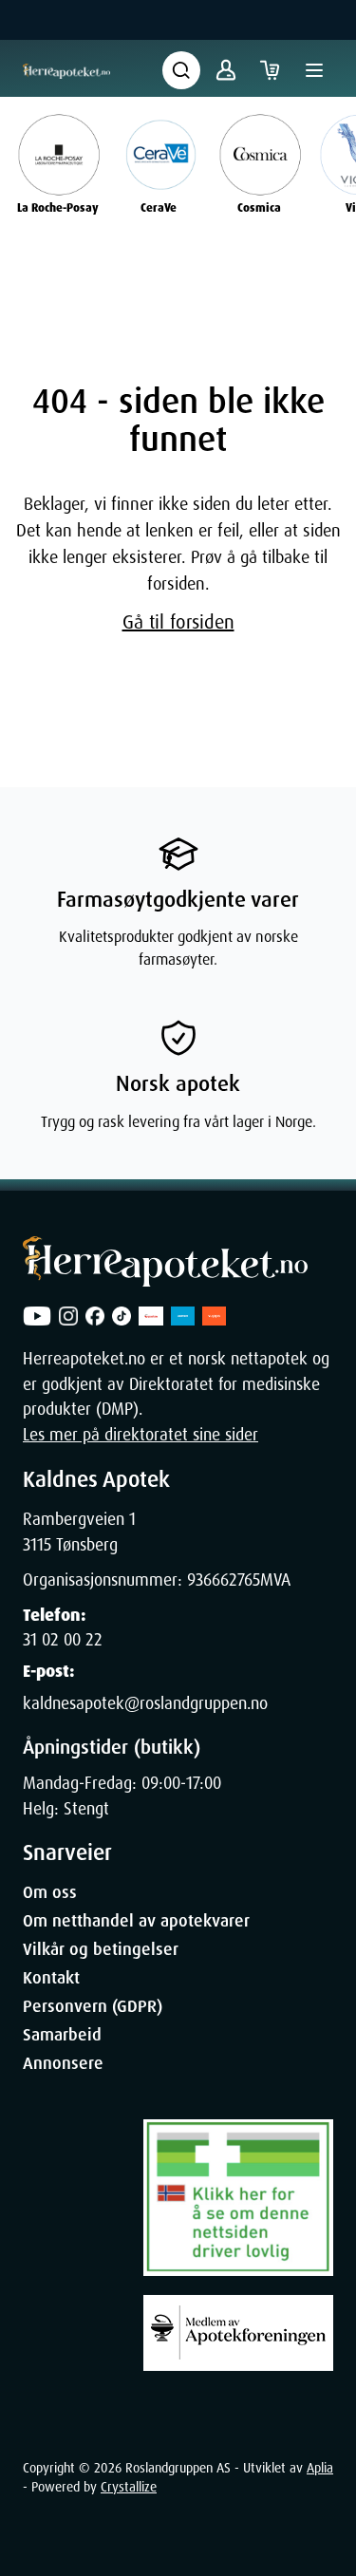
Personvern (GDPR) (93, 2006)
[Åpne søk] (181, 70)
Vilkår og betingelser (101, 1949)
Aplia (320, 2468)
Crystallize (129, 2487)
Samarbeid (62, 2035)
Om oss (50, 1892)
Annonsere (63, 2063)
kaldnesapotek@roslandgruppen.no (145, 1703)
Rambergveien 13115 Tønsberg (79, 1532)
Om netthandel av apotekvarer (136, 1921)
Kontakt (51, 1978)
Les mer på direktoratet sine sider (141, 1435)
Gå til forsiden (178, 622)
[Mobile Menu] (314, 70)
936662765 (224, 1580)
